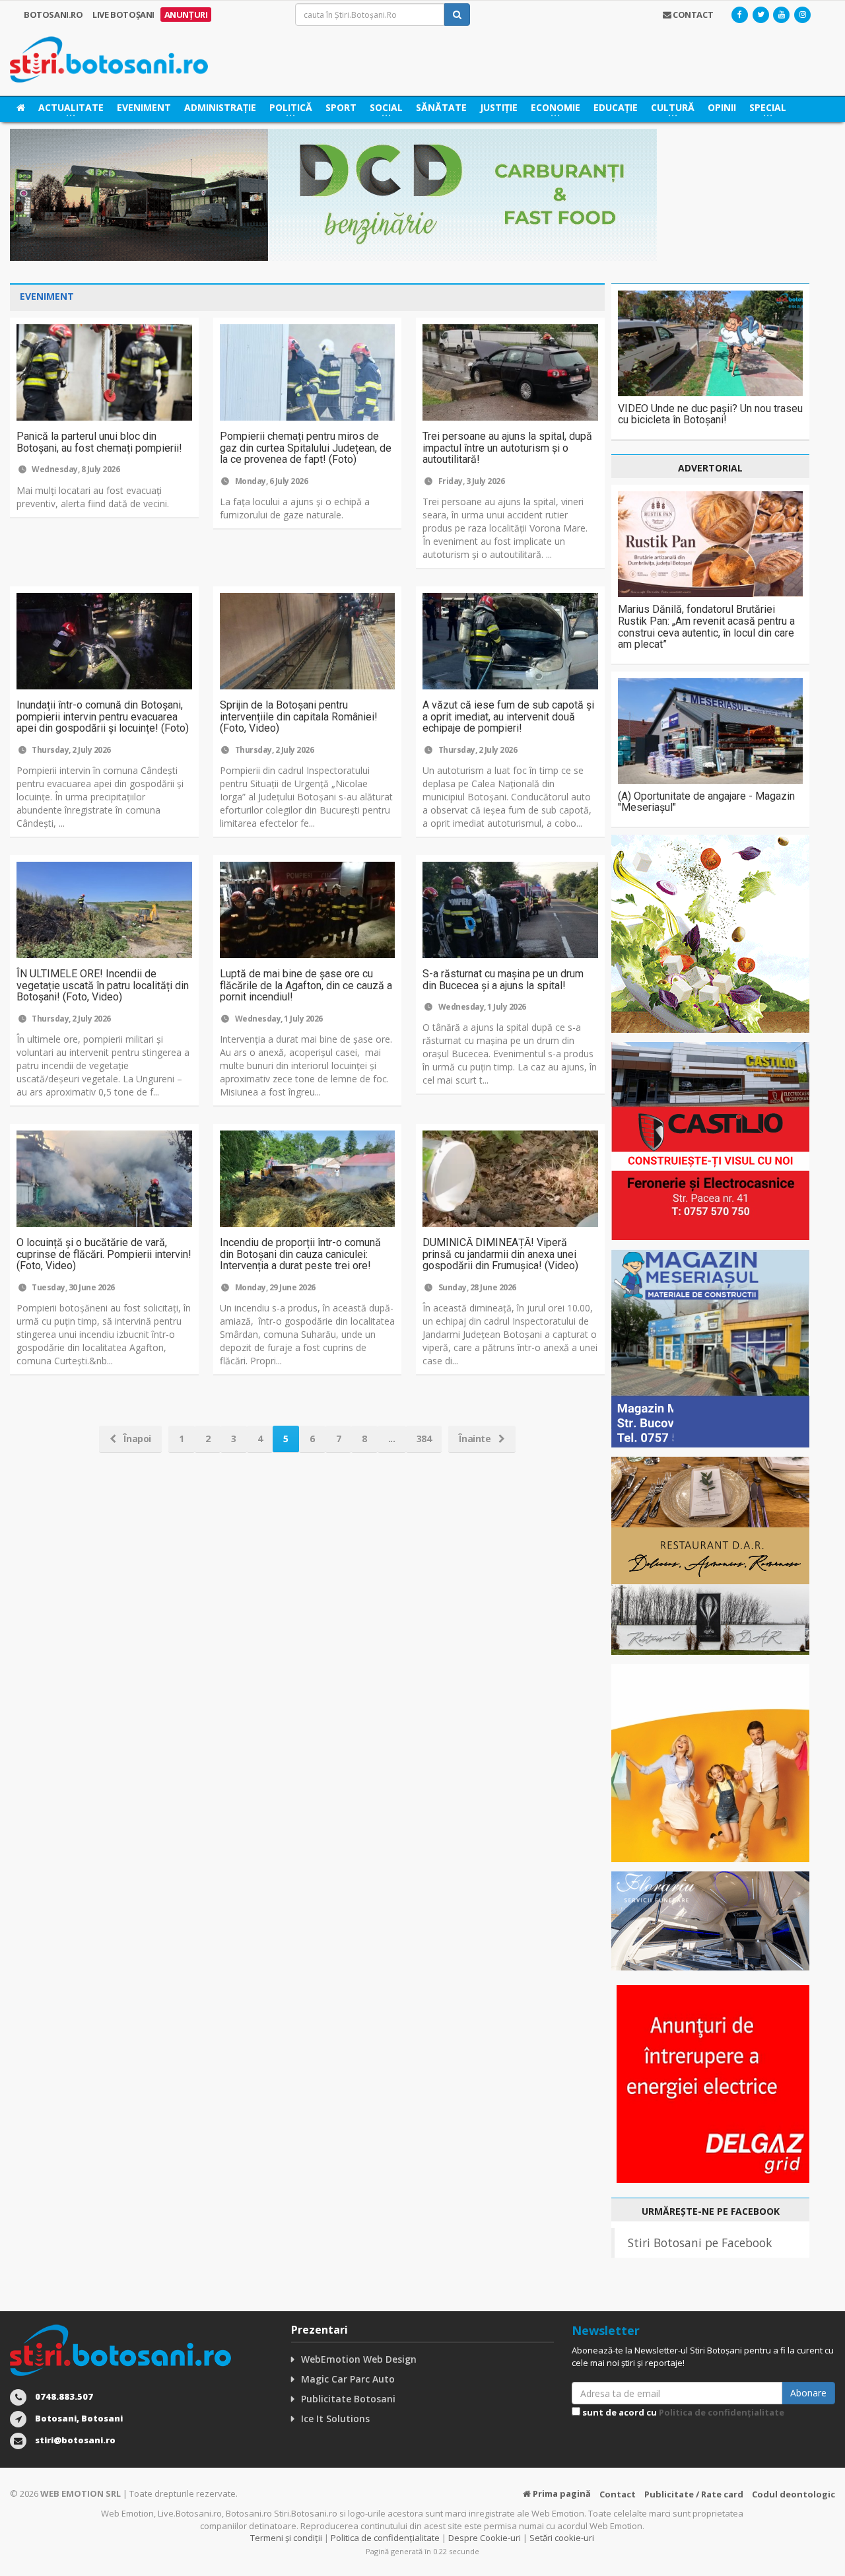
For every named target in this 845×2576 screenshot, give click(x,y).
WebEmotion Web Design (359, 2359)
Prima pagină (561, 2493)
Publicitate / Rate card (694, 2494)
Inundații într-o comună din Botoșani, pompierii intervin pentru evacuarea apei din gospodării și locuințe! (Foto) (103, 716)
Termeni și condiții (286, 2538)
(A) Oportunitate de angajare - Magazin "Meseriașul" (706, 802)
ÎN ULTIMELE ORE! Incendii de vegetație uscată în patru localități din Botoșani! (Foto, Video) (103, 985)
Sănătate (441, 107)
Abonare (808, 2393)
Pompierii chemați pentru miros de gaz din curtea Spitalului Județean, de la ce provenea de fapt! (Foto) (306, 448)
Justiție (499, 107)
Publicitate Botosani (348, 2399)
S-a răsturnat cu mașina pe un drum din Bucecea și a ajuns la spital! (503, 980)
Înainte (476, 1439)
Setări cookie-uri (562, 2538)
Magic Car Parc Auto (348, 2379)
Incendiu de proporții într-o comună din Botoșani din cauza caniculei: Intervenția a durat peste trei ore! (300, 1254)
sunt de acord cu (682, 2412)
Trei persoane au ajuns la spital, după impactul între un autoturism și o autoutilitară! (507, 448)
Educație (616, 107)
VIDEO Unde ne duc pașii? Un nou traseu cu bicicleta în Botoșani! (710, 414)
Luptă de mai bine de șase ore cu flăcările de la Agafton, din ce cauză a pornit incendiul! (306, 985)
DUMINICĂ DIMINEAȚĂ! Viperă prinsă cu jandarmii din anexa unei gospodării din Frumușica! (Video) (500, 1254)
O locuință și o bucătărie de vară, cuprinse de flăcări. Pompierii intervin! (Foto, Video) (104, 1254)
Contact (618, 2494)
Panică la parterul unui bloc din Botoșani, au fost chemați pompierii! (99, 442)
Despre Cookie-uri (485, 2538)
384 (424, 1439)
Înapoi (136, 1439)
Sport (341, 107)
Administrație (220, 107)
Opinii (722, 107)
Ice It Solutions (335, 2419)
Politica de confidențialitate (722, 2412)
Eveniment (144, 107)
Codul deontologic (794, 2494)
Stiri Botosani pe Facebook (700, 2243)
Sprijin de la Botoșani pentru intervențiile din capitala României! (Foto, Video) (299, 716)
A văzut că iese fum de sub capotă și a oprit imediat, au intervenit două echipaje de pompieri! (508, 716)
